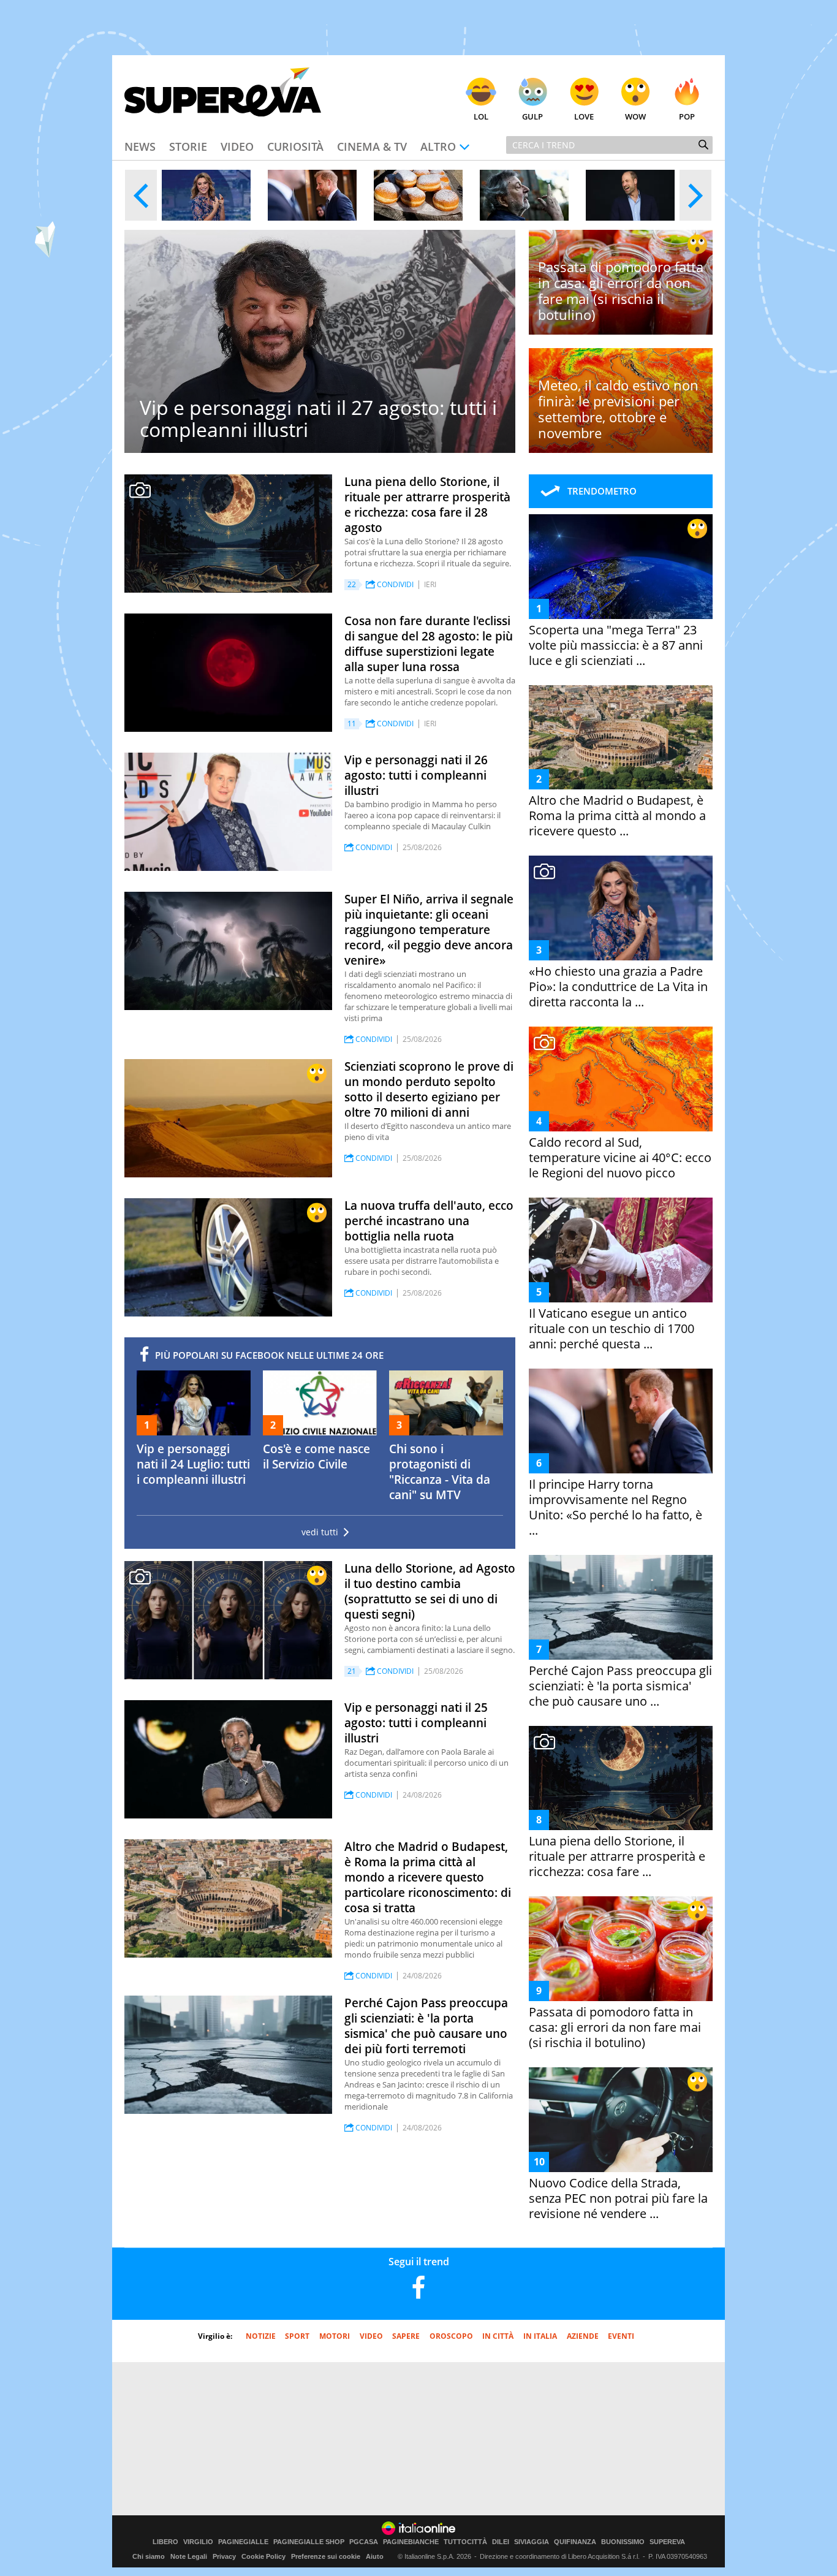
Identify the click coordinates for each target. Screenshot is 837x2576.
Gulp (532, 116)
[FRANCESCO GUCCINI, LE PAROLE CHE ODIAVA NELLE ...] (524, 195)
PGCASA (364, 2542)
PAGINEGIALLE (243, 2542)
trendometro (602, 491)
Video (237, 146)
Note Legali (189, 2556)
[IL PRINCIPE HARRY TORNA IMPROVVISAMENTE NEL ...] (312, 195)
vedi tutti (320, 1532)
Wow (635, 116)
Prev (141, 195)
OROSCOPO (451, 2336)
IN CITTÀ (498, 2336)
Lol (481, 116)
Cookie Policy (263, 2556)
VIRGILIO (198, 2542)
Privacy (224, 2556)
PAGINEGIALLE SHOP (309, 2542)
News (140, 146)
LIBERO (165, 2542)
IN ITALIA (540, 2336)
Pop (687, 116)
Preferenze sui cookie (326, 2556)
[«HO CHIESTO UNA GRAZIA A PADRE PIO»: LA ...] (206, 195)
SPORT (297, 2336)
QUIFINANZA (575, 2542)
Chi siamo (149, 2556)
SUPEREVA (667, 2542)
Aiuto (375, 2556)
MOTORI (335, 2336)
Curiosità (295, 146)
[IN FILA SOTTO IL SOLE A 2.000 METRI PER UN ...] (418, 195)
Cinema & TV (372, 146)
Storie (188, 146)
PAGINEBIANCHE (411, 2542)
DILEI (501, 2542)
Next (695, 195)
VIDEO (371, 2336)
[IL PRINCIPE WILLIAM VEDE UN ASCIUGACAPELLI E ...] (630, 195)
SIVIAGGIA (532, 2542)
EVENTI (621, 2336)
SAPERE (406, 2336)
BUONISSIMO (623, 2542)
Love (584, 116)
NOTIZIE (261, 2336)
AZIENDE (583, 2336)
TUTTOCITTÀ (465, 2542)
